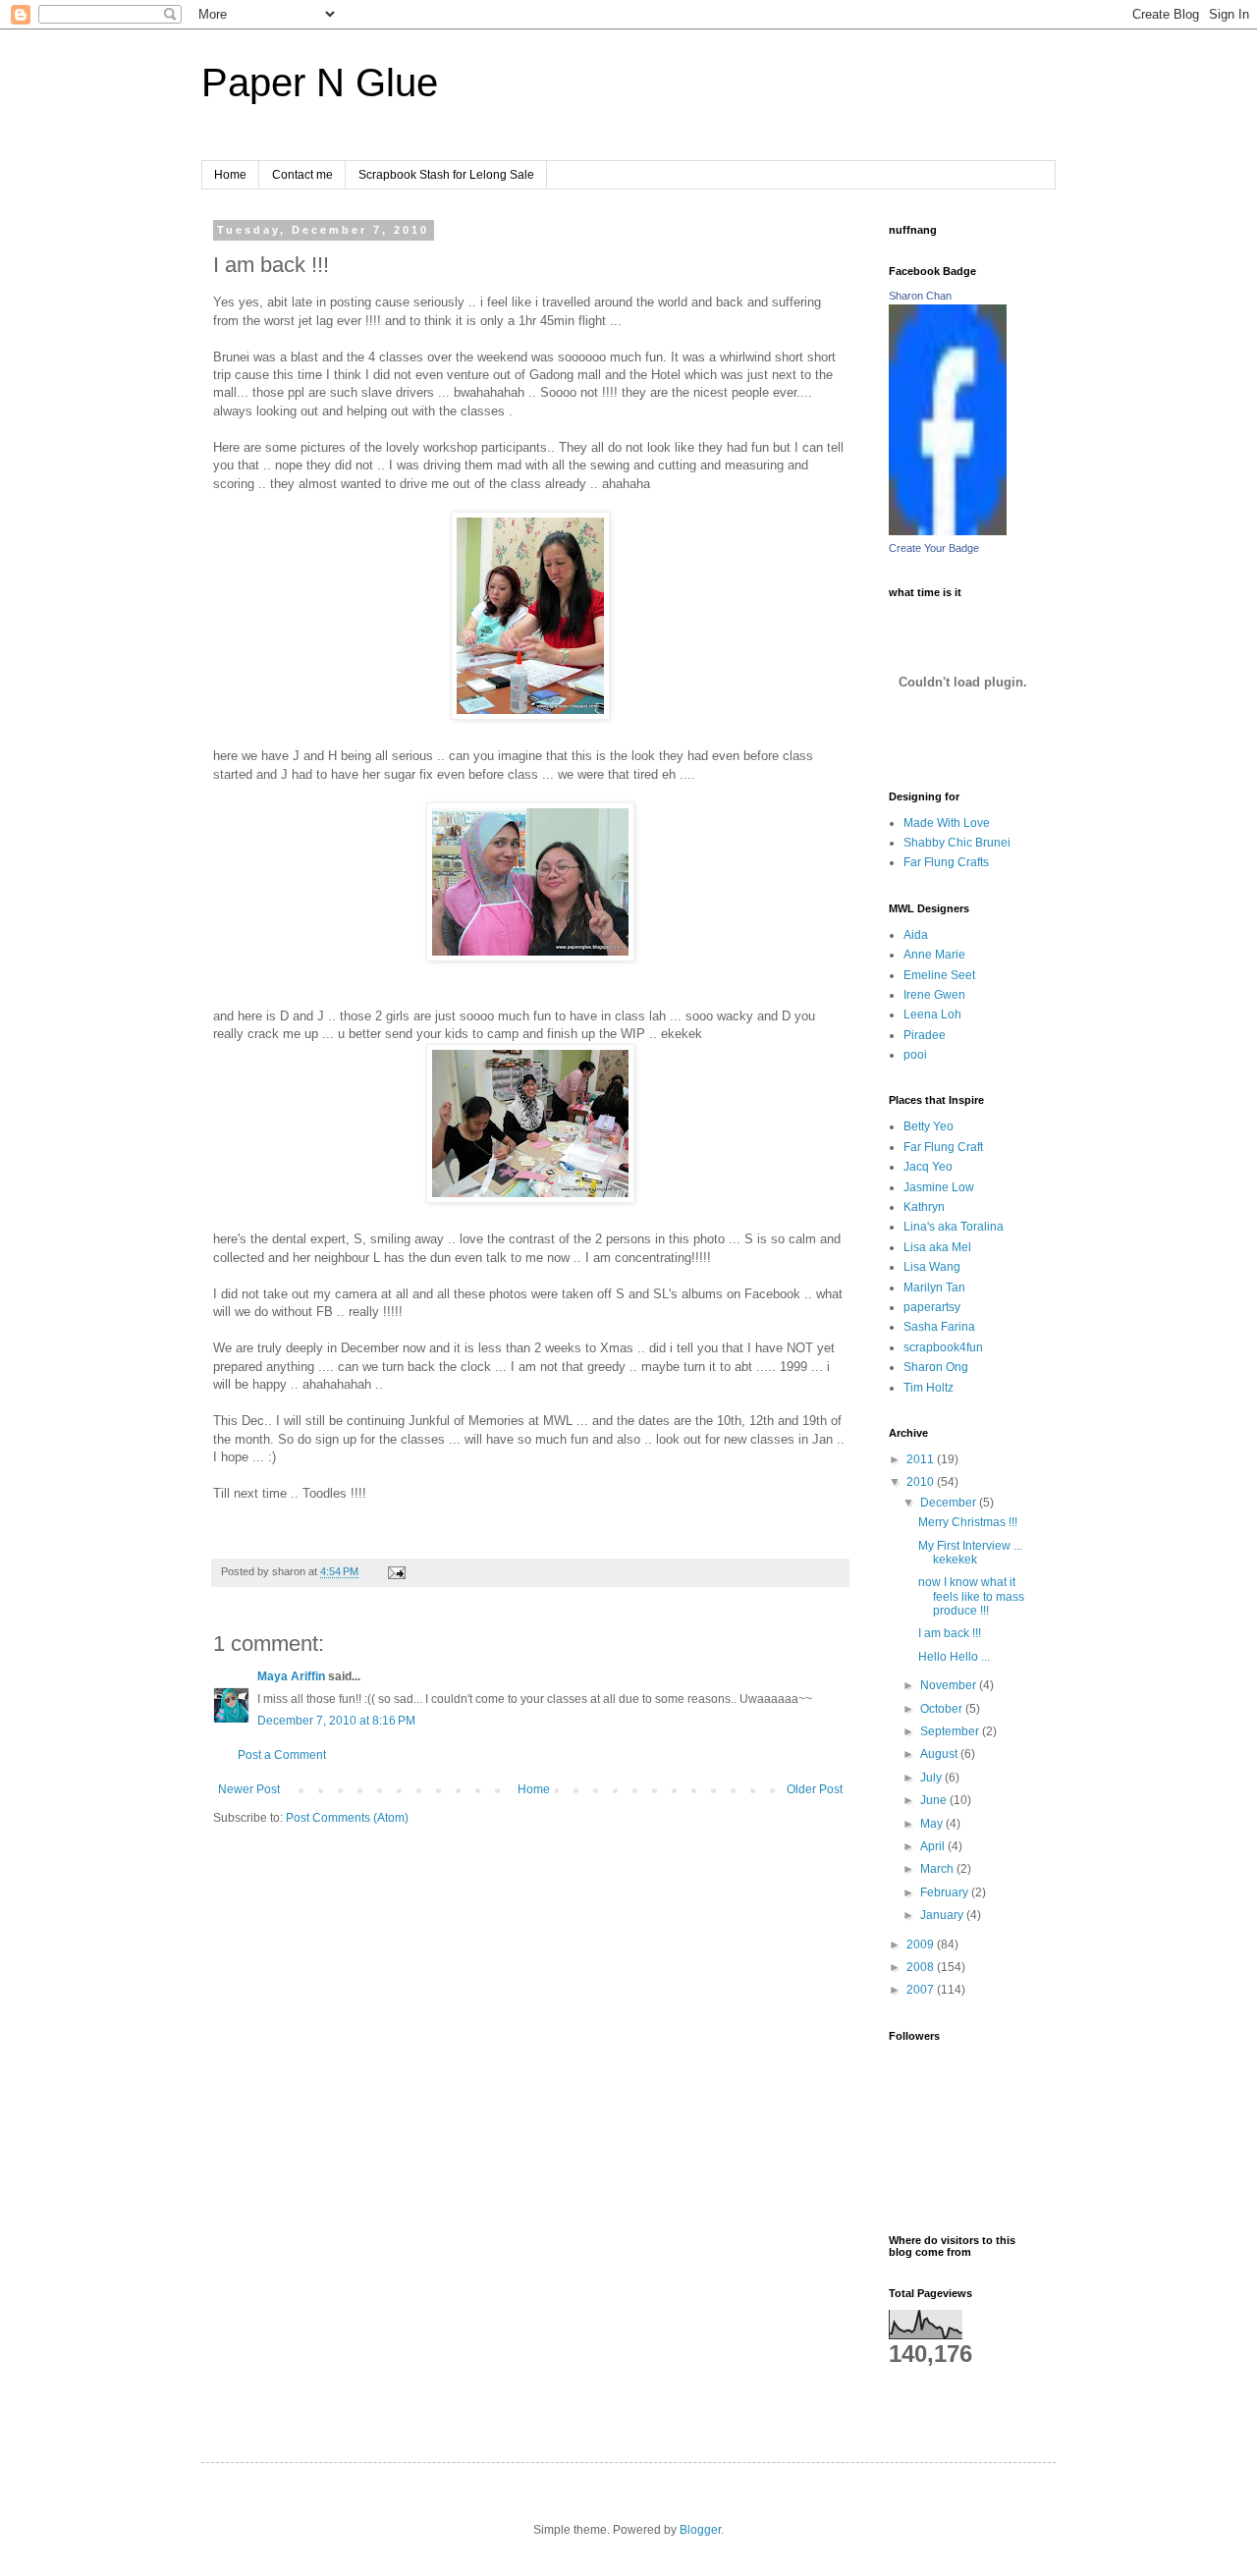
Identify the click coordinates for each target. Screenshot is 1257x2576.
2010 (922, 1482)
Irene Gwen (934, 995)
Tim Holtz (929, 1388)
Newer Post (249, 1789)
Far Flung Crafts (946, 862)
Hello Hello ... (954, 1657)
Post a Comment (282, 1755)
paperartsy (932, 1307)
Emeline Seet (939, 975)
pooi (915, 1055)
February (946, 1892)
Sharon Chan (920, 296)
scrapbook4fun (943, 1347)
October (943, 1709)
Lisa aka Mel (937, 1247)
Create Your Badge (934, 548)
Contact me (302, 175)
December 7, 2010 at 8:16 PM (336, 1721)
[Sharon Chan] (948, 531)
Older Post (815, 1789)
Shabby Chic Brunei (957, 843)
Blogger (700, 2530)
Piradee (925, 1035)
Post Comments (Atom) (347, 1818)
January (943, 1915)
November (950, 1685)
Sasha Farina (939, 1327)
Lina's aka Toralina (954, 1227)
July (932, 1778)
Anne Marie (934, 955)
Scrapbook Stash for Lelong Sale (446, 175)
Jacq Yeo (928, 1167)
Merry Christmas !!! (968, 1522)
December (950, 1503)
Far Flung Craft (943, 1147)
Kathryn (924, 1207)
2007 (922, 1990)
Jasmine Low (939, 1187)
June (935, 1800)
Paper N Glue (320, 82)
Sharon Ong (936, 1367)
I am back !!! (950, 1633)
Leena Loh (932, 1014)
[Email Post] (396, 1571)
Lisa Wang (932, 1267)
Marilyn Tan (934, 1288)
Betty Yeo (929, 1126)
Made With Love (947, 823)
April (934, 1846)
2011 (922, 1459)
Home (230, 175)
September (951, 1731)
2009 (922, 1945)
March (938, 1869)
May (933, 1824)
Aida (916, 935)
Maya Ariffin (291, 1676)
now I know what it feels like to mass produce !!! (971, 1596)
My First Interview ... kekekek (970, 1553)
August (940, 1754)
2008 (922, 1967)
